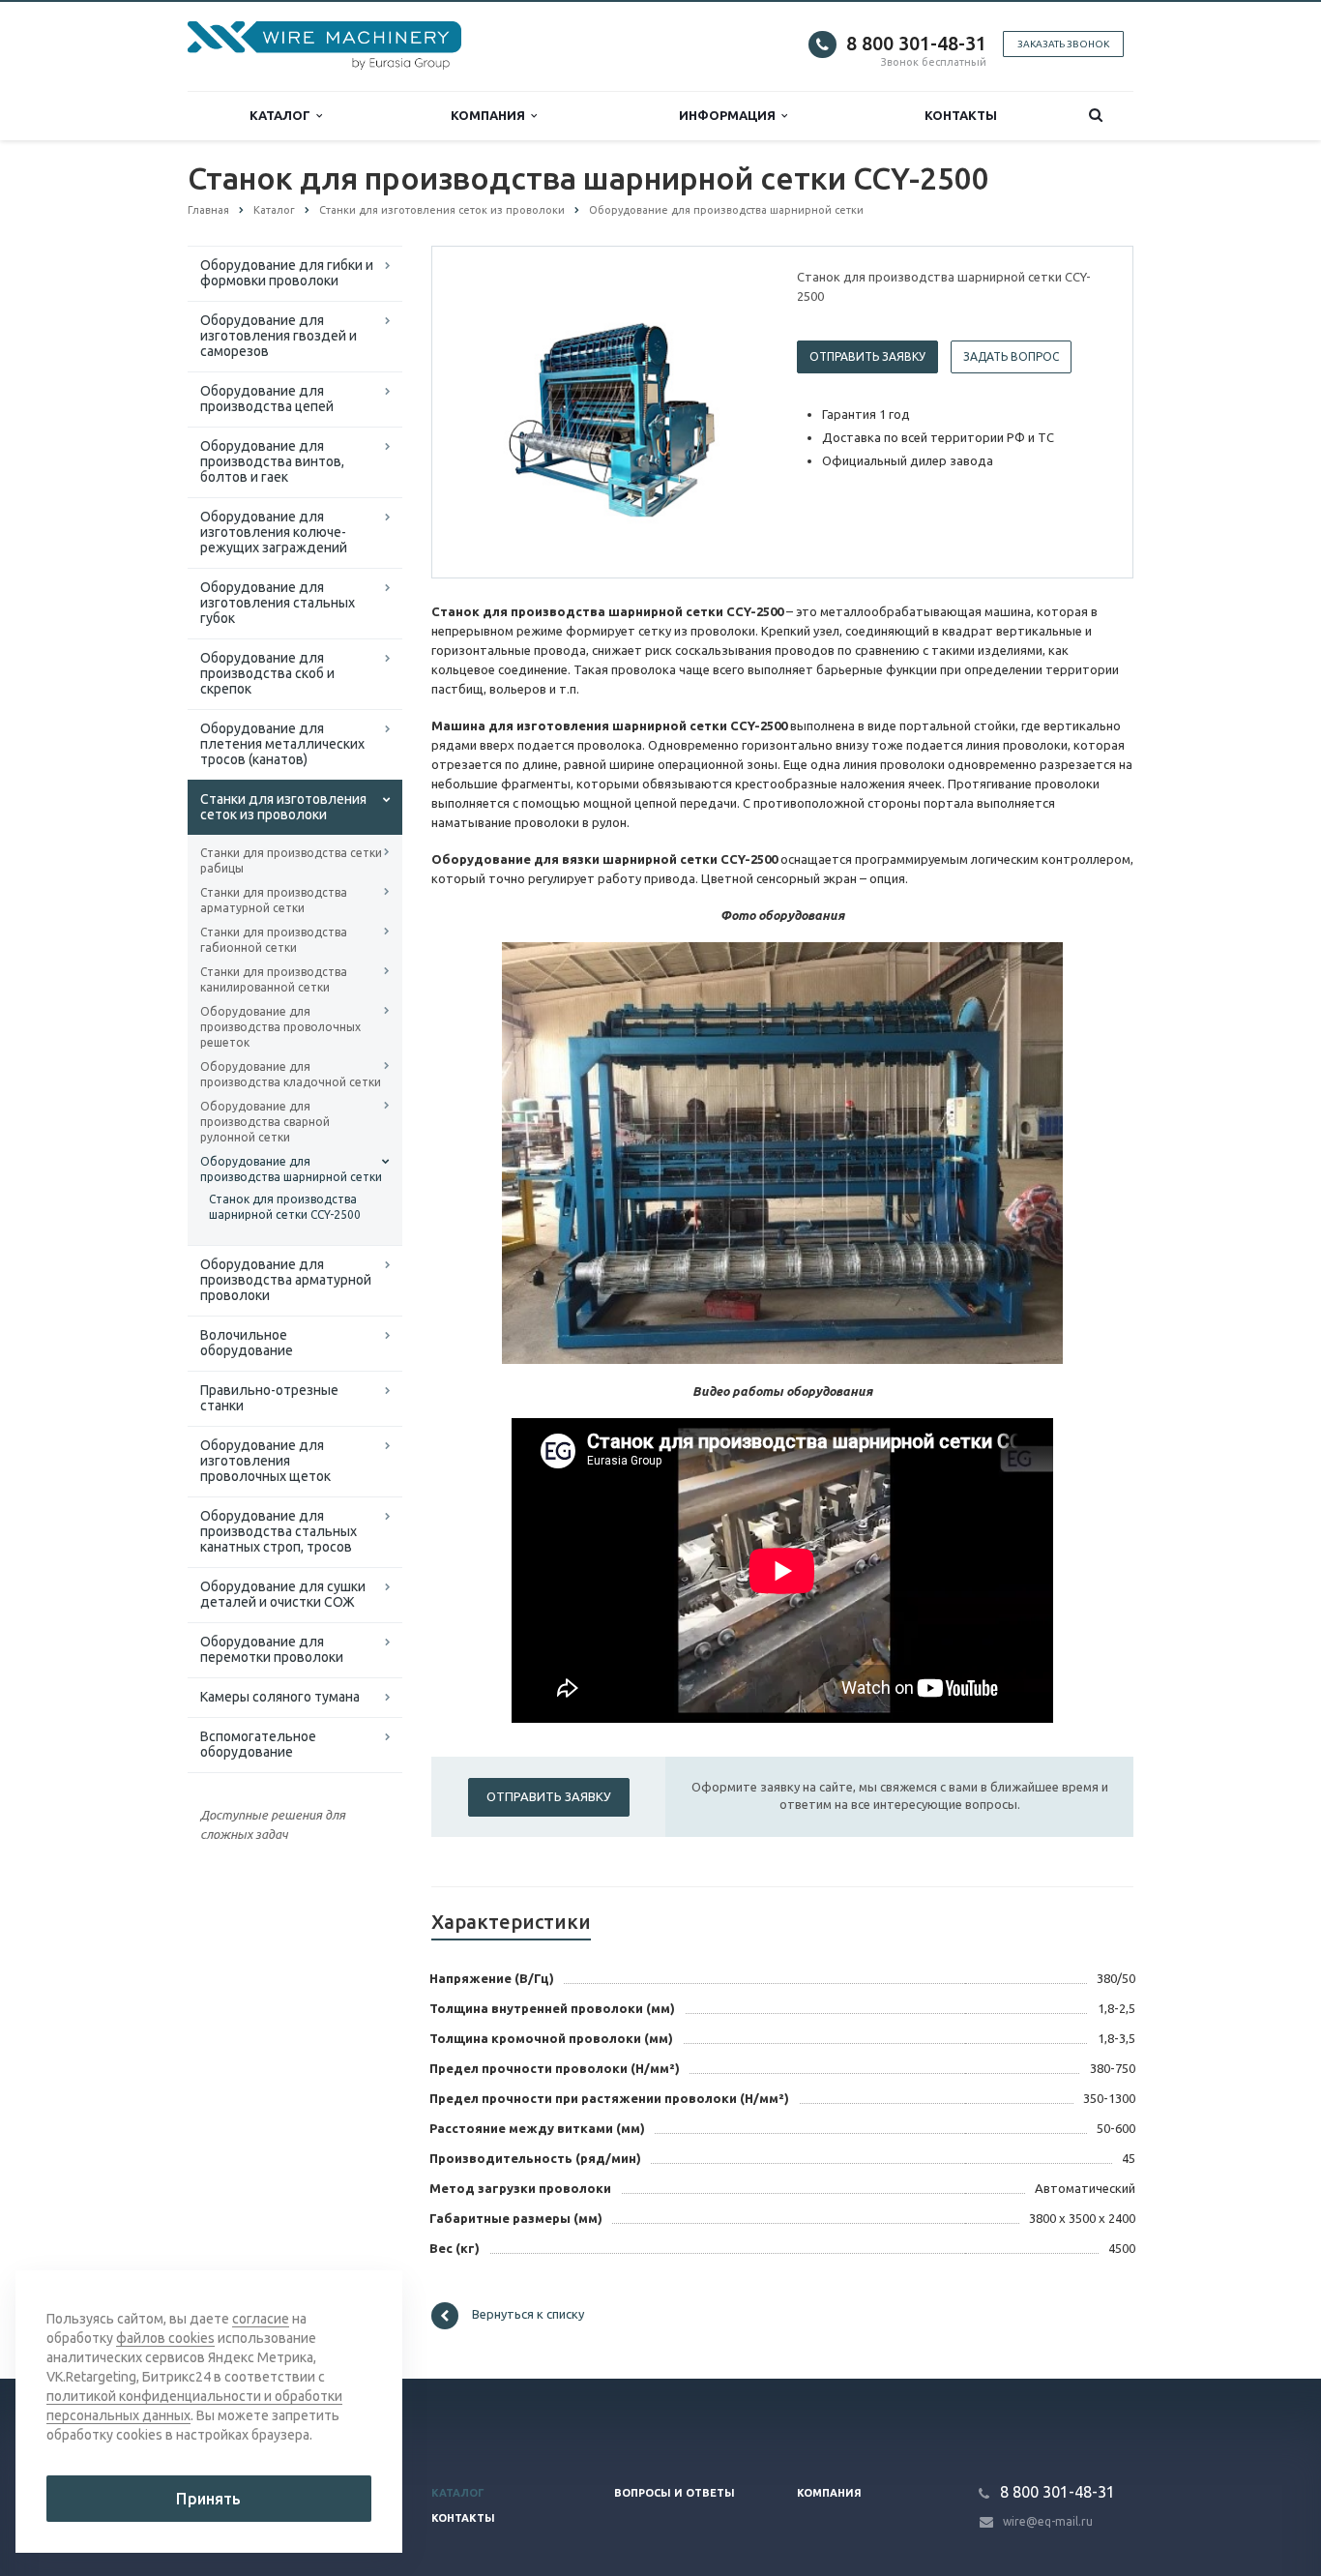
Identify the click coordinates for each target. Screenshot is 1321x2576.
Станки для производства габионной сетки (274, 940)
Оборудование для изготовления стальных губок (278, 603)
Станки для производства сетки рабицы (291, 860)
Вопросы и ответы (675, 2493)
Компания (491, 115)
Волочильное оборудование (247, 1343)
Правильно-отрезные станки (269, 1398)
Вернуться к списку (528, 2315)
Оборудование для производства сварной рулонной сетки (265, 1122)
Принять (208, 2499)
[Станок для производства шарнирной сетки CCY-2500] (610, 413)
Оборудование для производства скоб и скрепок (267, 673)
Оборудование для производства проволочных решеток (280, 1027)
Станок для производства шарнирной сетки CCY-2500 (285, 1207)
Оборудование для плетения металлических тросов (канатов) (282, 744)
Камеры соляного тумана (280, 1697)
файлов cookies (165, 2338)
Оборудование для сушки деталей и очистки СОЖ (283, 1594)
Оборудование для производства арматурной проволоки (286, 1280)
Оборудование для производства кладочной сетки (291, 1074)
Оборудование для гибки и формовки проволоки (287, 273)
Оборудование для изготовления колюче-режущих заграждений (274, 532)
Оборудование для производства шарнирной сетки (291, 1169)
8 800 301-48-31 (916, 43)
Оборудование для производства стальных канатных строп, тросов (279, 1531)
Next (734, 411)
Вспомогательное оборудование (258, 1744)
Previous (487, 411)
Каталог (283, 115)
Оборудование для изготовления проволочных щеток (265, 1461)
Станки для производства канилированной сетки (274, 979)
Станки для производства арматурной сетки (274, 900)
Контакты (961, 115)
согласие (261, 2319)
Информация (730, 115)
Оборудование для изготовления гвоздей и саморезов (279, 336)
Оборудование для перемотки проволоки (272, 1649)
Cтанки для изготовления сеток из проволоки (283, 807)
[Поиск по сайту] (1096, 116)
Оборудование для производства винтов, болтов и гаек (272, 461)
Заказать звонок (1063, 44)
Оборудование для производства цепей (267, 399)
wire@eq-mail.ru (1048, 2521)
